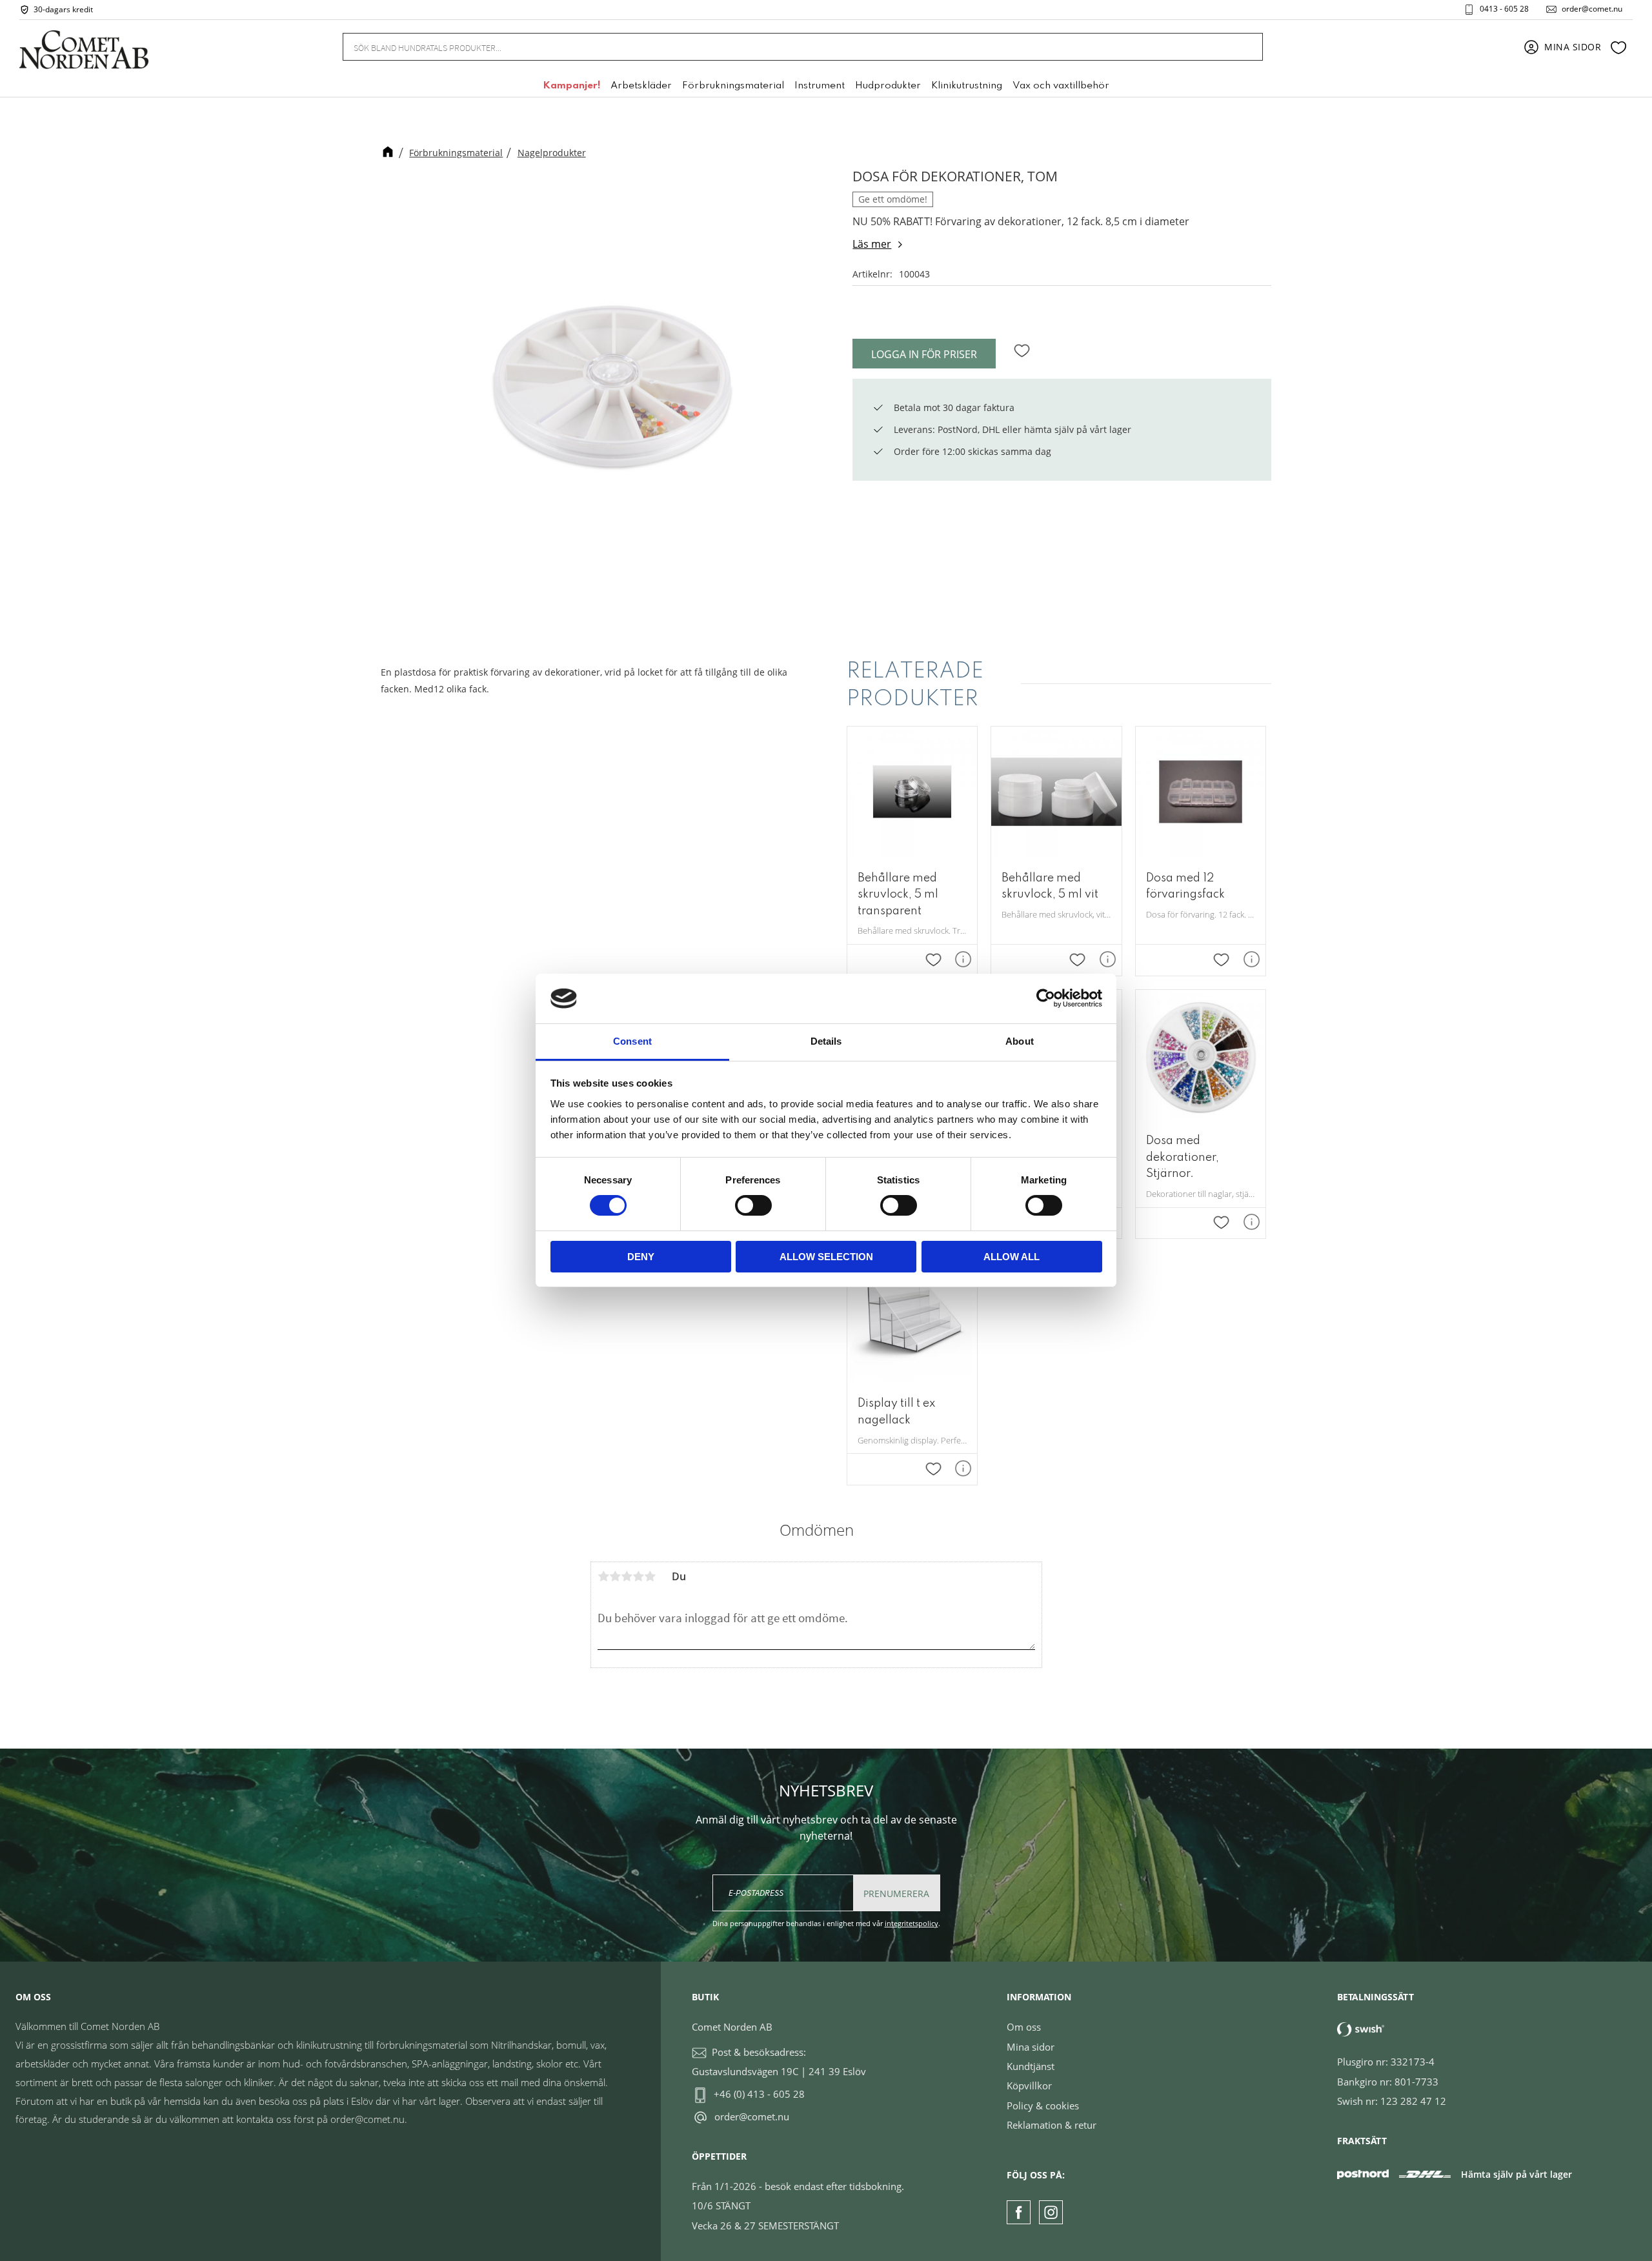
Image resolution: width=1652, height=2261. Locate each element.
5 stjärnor (650, 1576)
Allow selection (826, 1257)
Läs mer (872, 244)
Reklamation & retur (1052, 2125)
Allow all (1012, 1257)
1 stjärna (603, 1576)
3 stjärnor (627, 1576)
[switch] (753, 1205)
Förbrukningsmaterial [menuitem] (733, 86)
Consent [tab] (632, 1041)
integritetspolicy (912, 1923)
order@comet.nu (1592, 9)
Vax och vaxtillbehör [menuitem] (1061, 86)
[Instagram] (1051, 2212)
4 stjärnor (638, 1576)
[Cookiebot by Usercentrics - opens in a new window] (1046, 998)
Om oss (1024, 2027)
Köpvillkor (1029, 2085)
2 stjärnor (615, 1576)
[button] (1618, 47)
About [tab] (1020, 1041)
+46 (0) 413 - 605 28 (759, 2094)
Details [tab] (826, 1041)
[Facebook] (1019, 2212)
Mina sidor (1031, 2047)
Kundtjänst (1031, 2066)
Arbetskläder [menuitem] (641, 86)
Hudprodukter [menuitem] (888, 86)
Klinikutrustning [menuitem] (967, 86)
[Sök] (1245, 47)
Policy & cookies (1043, 2105)
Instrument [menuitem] (820, 86)
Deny (641, 1257)
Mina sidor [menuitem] (1573, 47)
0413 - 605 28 (1504, 9)
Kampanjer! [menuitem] (571, 86)
